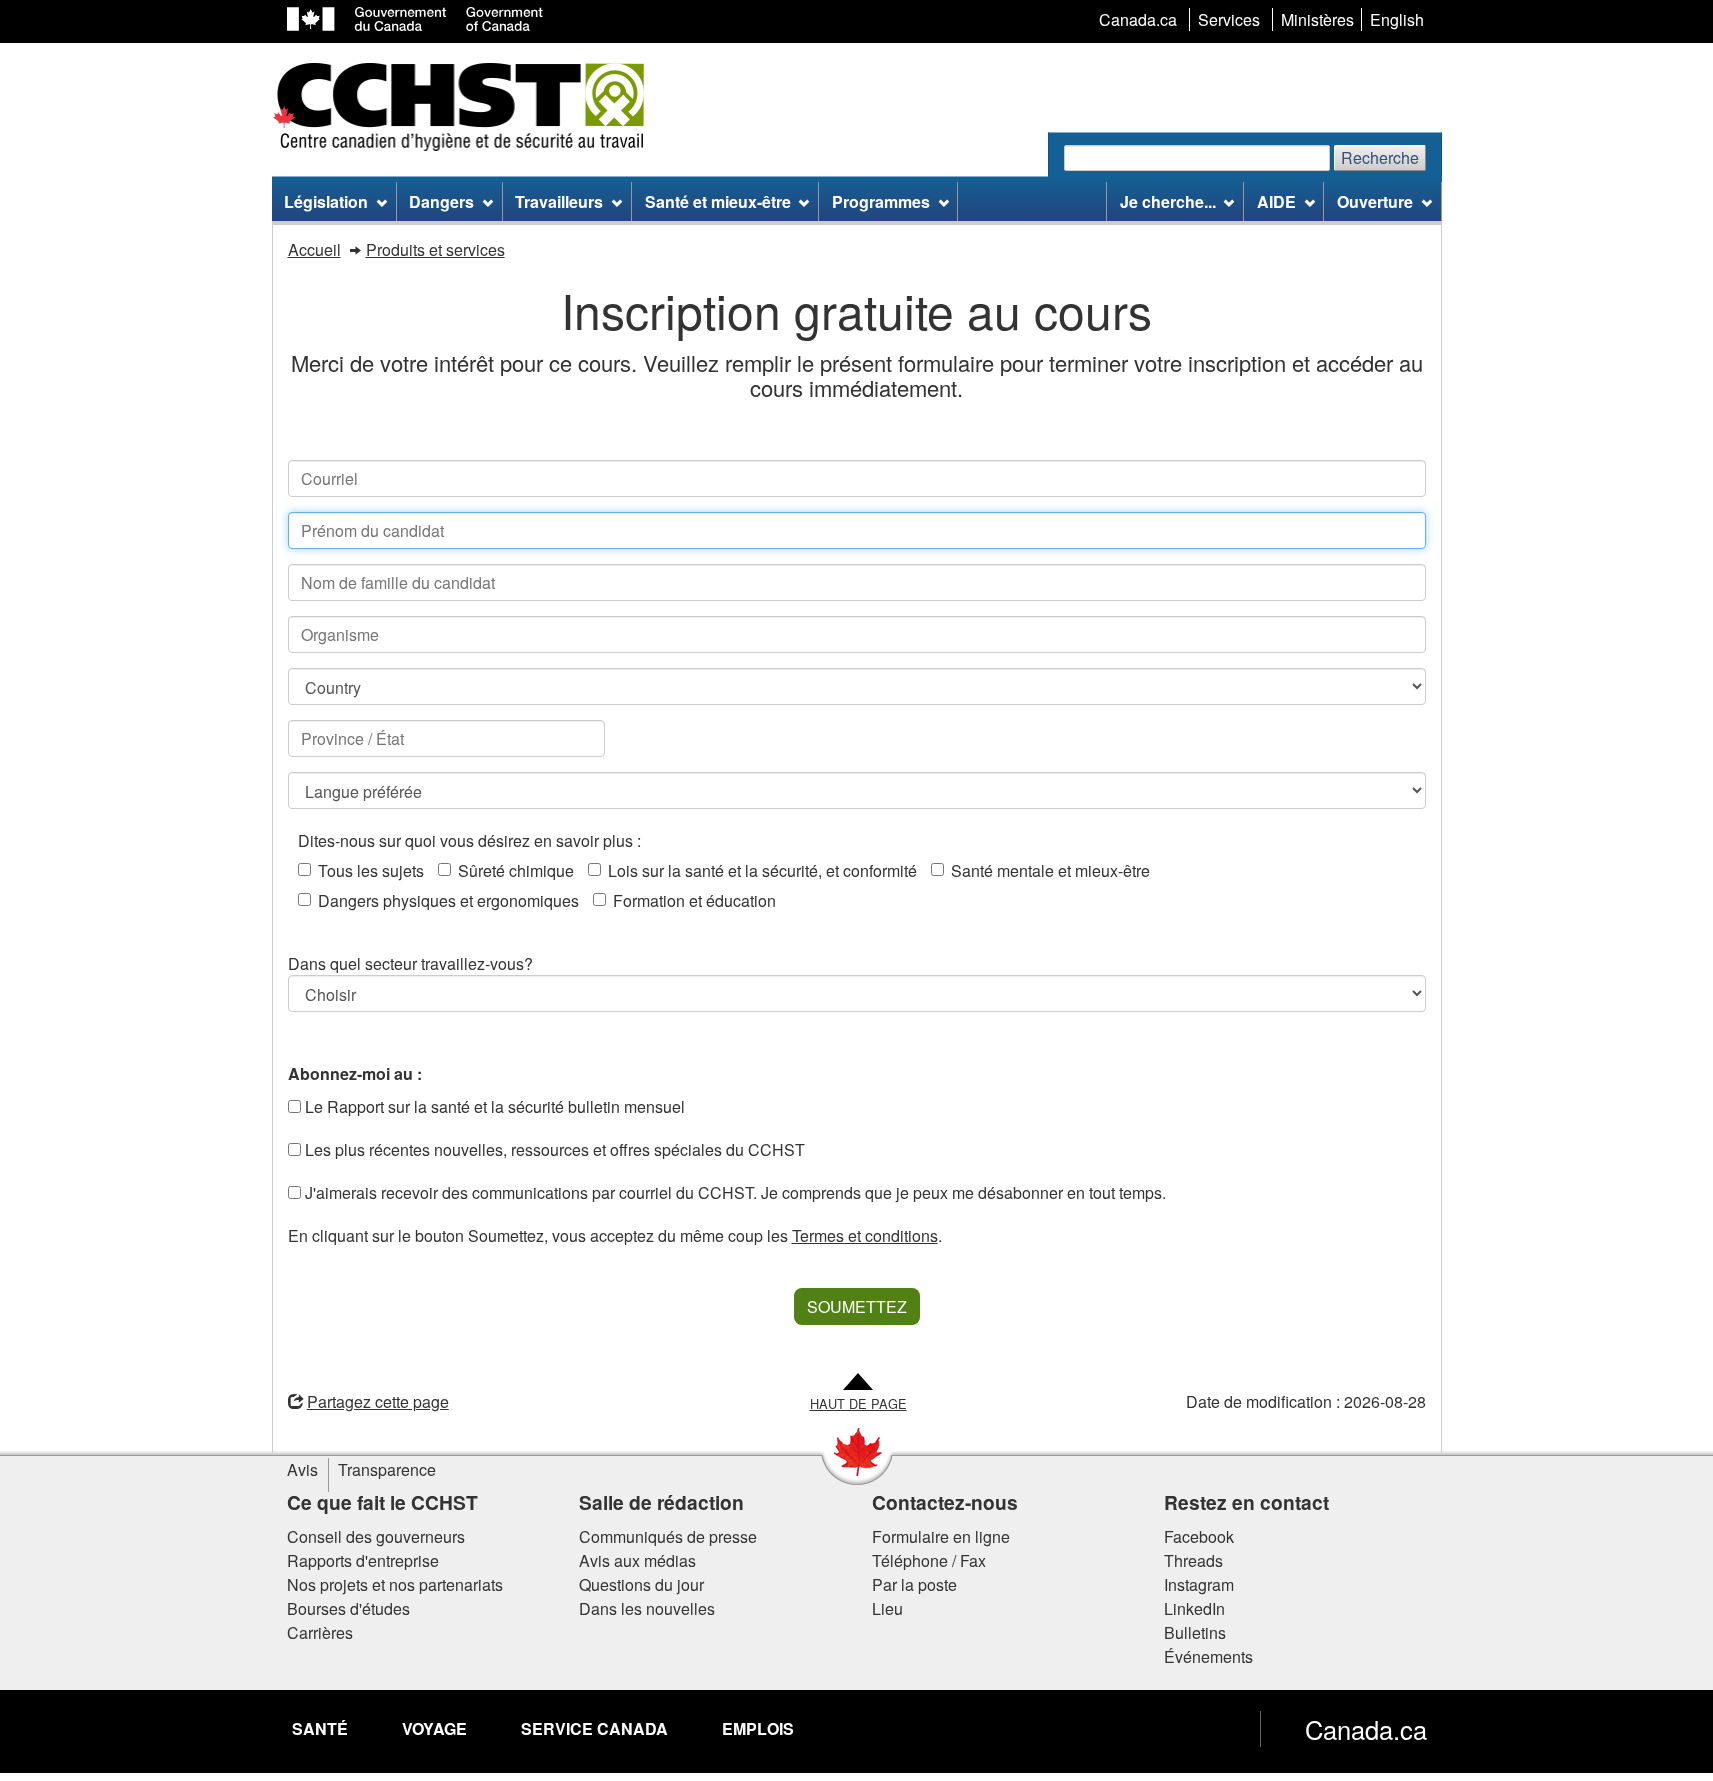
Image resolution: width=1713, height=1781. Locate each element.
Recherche (1380, 157)
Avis (302, 1469)
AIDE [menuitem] (1276, 201)
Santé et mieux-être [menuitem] (718, 201)
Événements (1208, 1656)
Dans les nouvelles (647, 1608)
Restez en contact (1246, 1502)
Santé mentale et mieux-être (1050, 870)
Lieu (887, 1608)
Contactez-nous (945, 1502)
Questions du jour (641, 1584)
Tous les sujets (371, 870)
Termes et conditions (865, 1235)
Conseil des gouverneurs (376, 1536)
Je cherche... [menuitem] (1168, 201)
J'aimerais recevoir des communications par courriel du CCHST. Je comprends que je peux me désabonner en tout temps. (733, 1192)
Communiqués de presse (668, 1536)
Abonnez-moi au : (355, 1073)
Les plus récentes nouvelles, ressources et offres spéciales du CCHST (553, 1149)
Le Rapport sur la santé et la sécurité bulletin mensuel (493, 1106)
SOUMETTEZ (857, 1306)
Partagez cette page (378, 1401)
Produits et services (435, 249)
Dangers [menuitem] (441, 201)
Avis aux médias (637, 1560)
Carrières (320, 1632)
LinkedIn (1194, 1608)
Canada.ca (1366, 1729)
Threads (1193, 1560)
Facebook (1199, 1536)
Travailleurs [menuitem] (559, 201)
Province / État (595, 738)
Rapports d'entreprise (363, 1560)
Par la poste (914, 1584)
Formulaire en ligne (941, 1536)
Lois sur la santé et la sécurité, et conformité (762, 870)
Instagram (1199, 1584)
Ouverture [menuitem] (1375, 201)
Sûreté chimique (516, 870)
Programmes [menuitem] (881, 201)
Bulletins (1195, 1632)
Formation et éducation (694, 900)
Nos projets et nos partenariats (395, 1584)
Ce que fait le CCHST (382, 1502)
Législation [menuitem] (326, 201)
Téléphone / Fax (929, 1560)
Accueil (314, 249)
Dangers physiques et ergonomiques (448, 900)
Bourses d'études (348, 1608)
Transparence (387, 1469)
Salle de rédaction (661, 1502)
